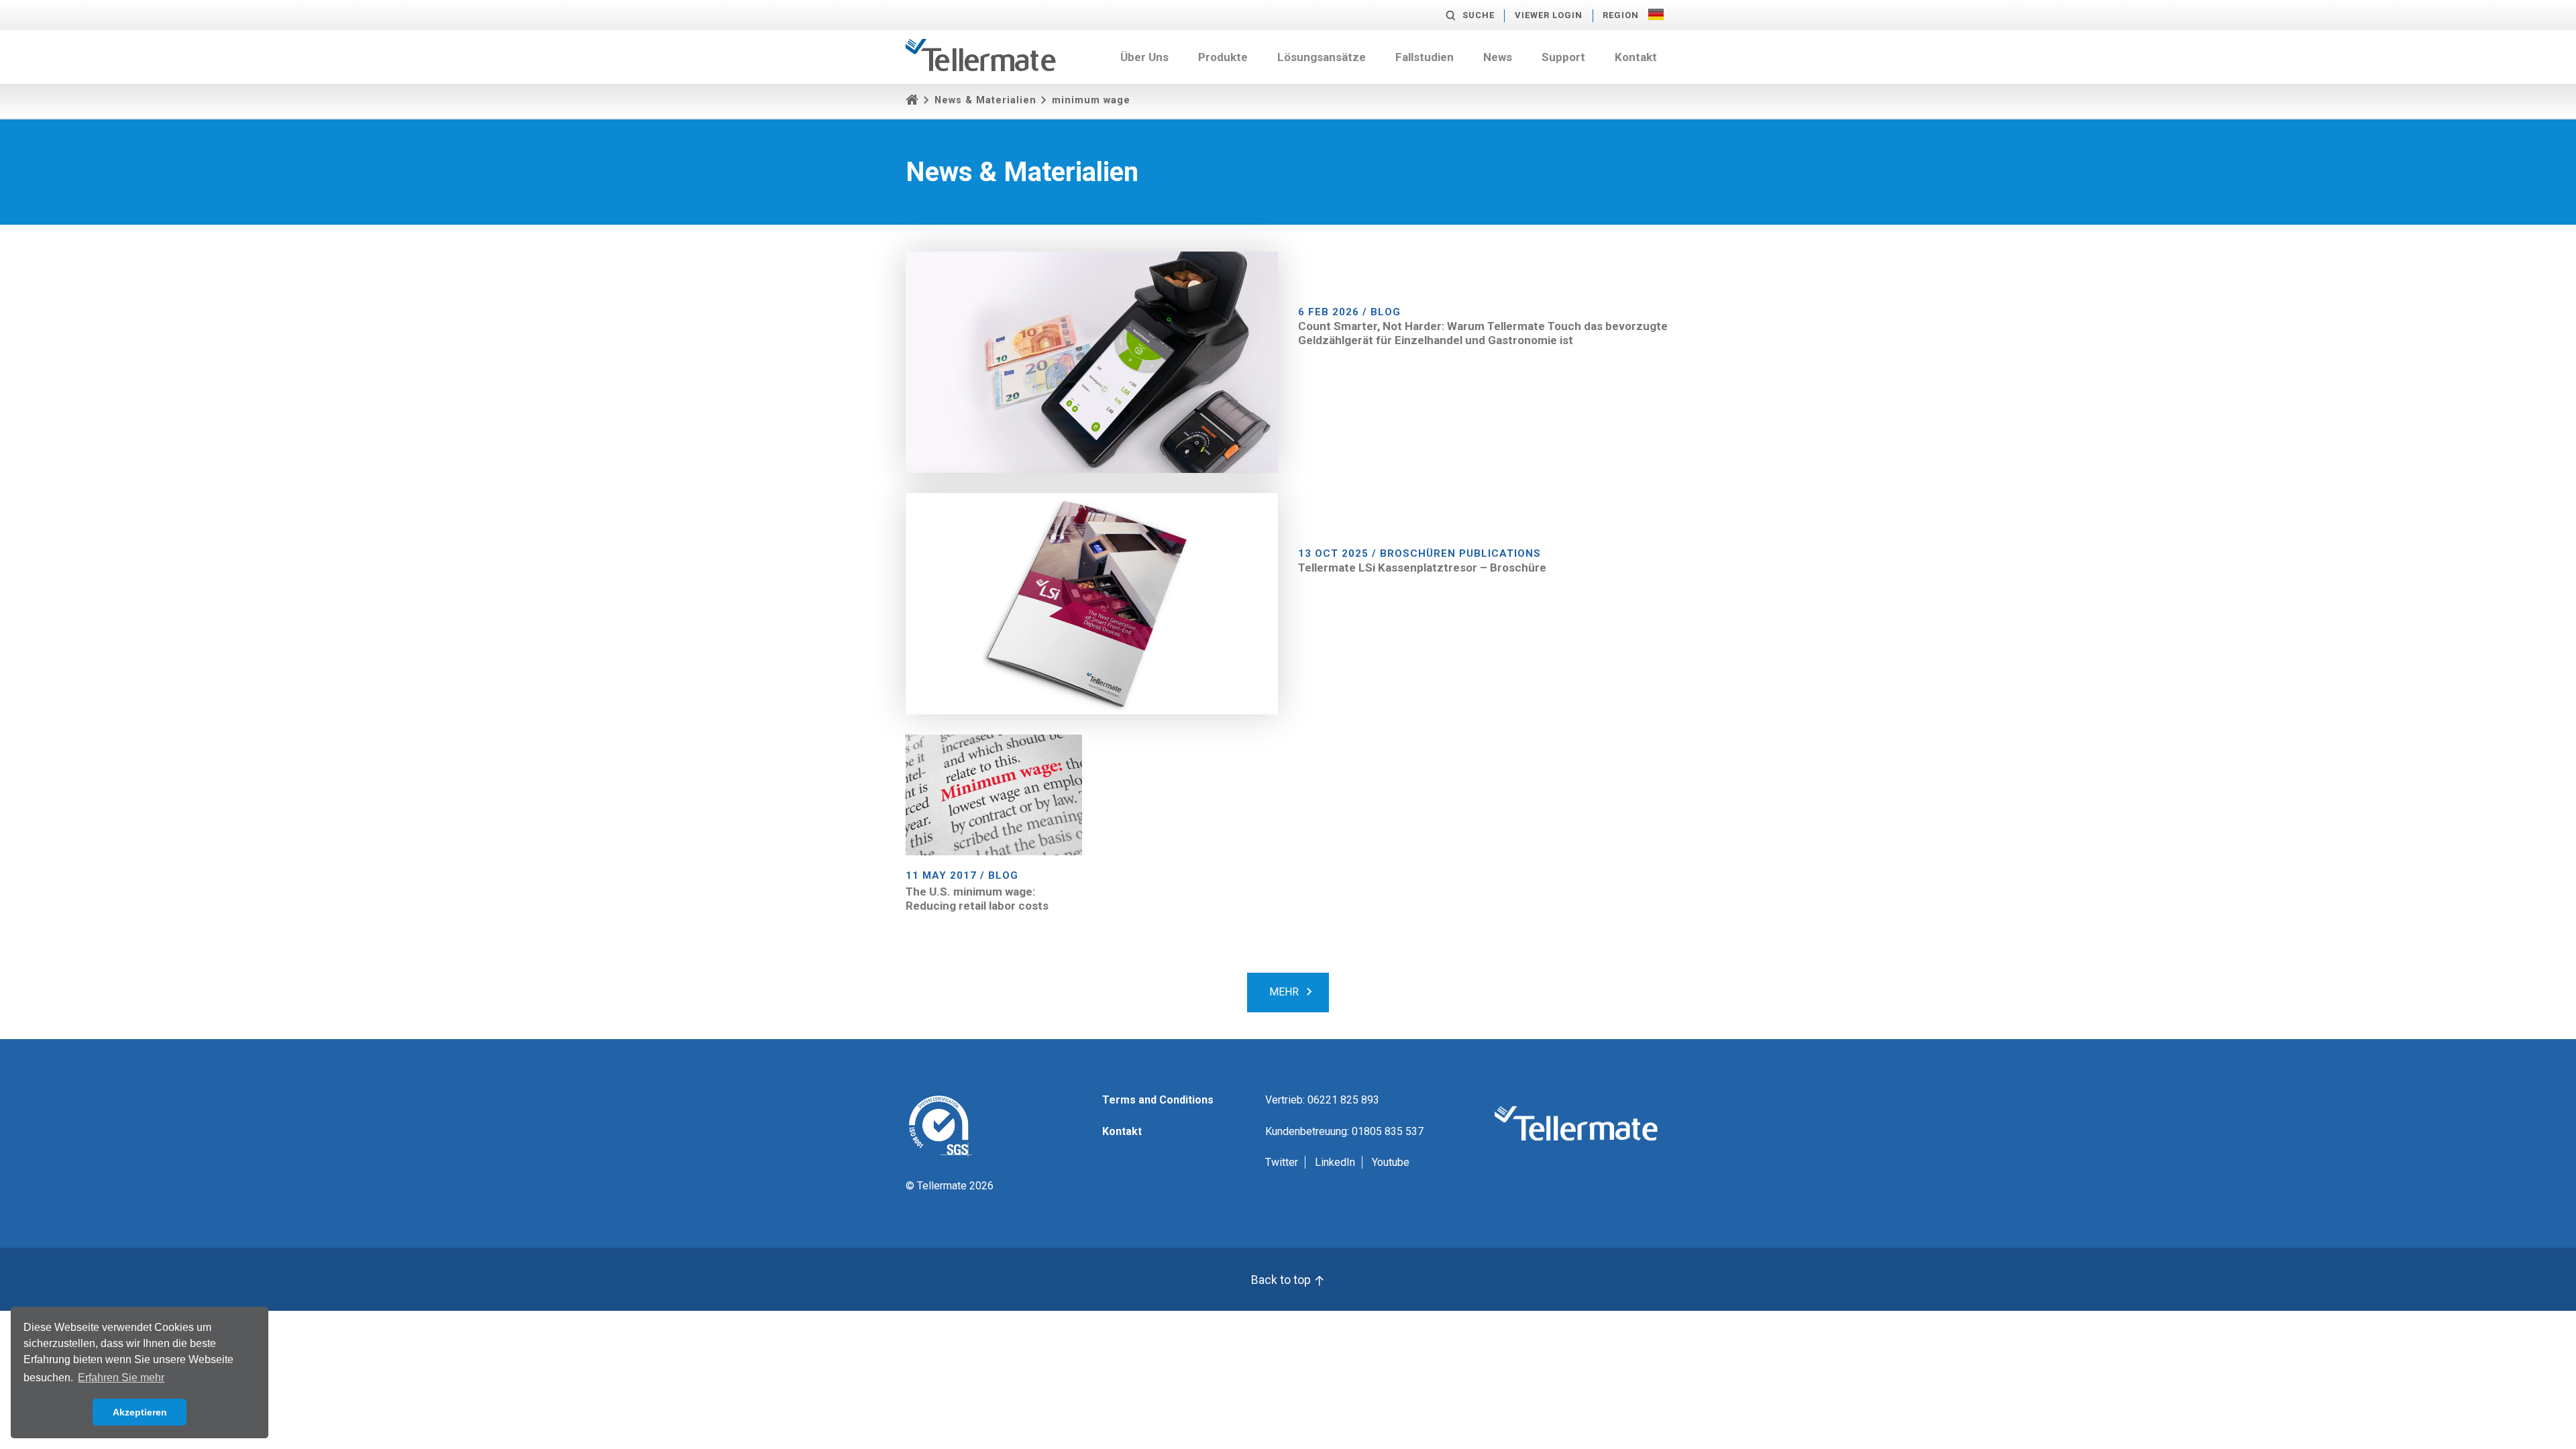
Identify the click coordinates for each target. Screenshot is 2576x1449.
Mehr (1284, 992)
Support (1563, 57)
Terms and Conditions (1158, 1100)
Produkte (1223, 57)
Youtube (1391, 1162)
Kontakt (1636, 57)
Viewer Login (1549, 15)
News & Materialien (985, 100)
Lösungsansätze (1322, 57)
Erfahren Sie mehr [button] (121, 1378)
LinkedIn (1335, 1162)
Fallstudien (1425, 57)
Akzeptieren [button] (140, 1412)
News (1498, 57)
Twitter (1282, 1162)
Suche (1479, 15)
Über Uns (1144, 57)
